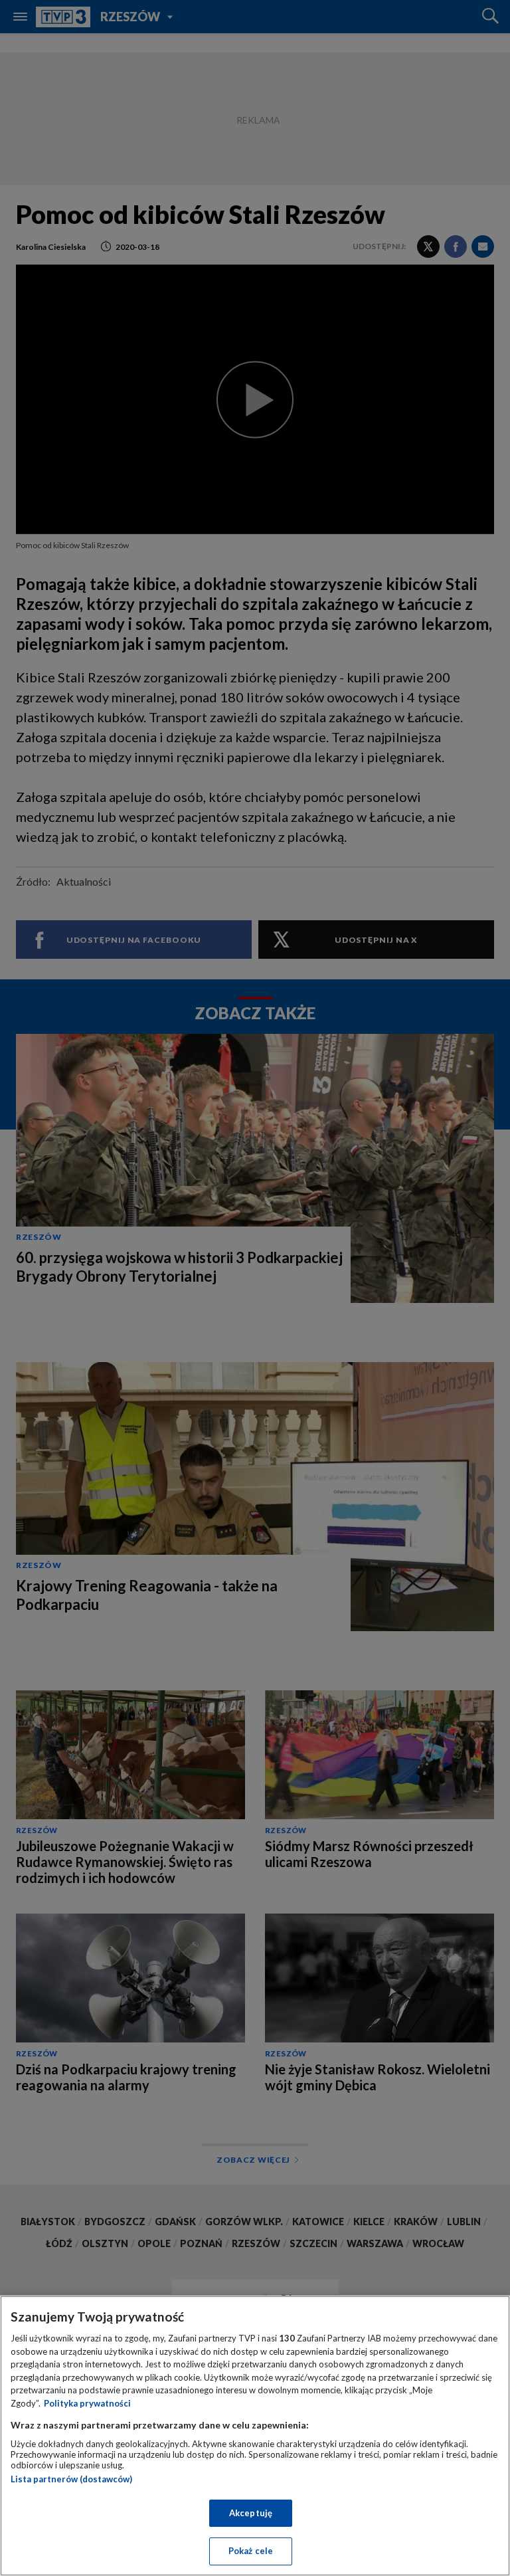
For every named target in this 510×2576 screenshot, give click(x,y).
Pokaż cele (251, 2551)
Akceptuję (251, 2513)
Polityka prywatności (87, 2403)
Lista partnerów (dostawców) (71, 2479)
